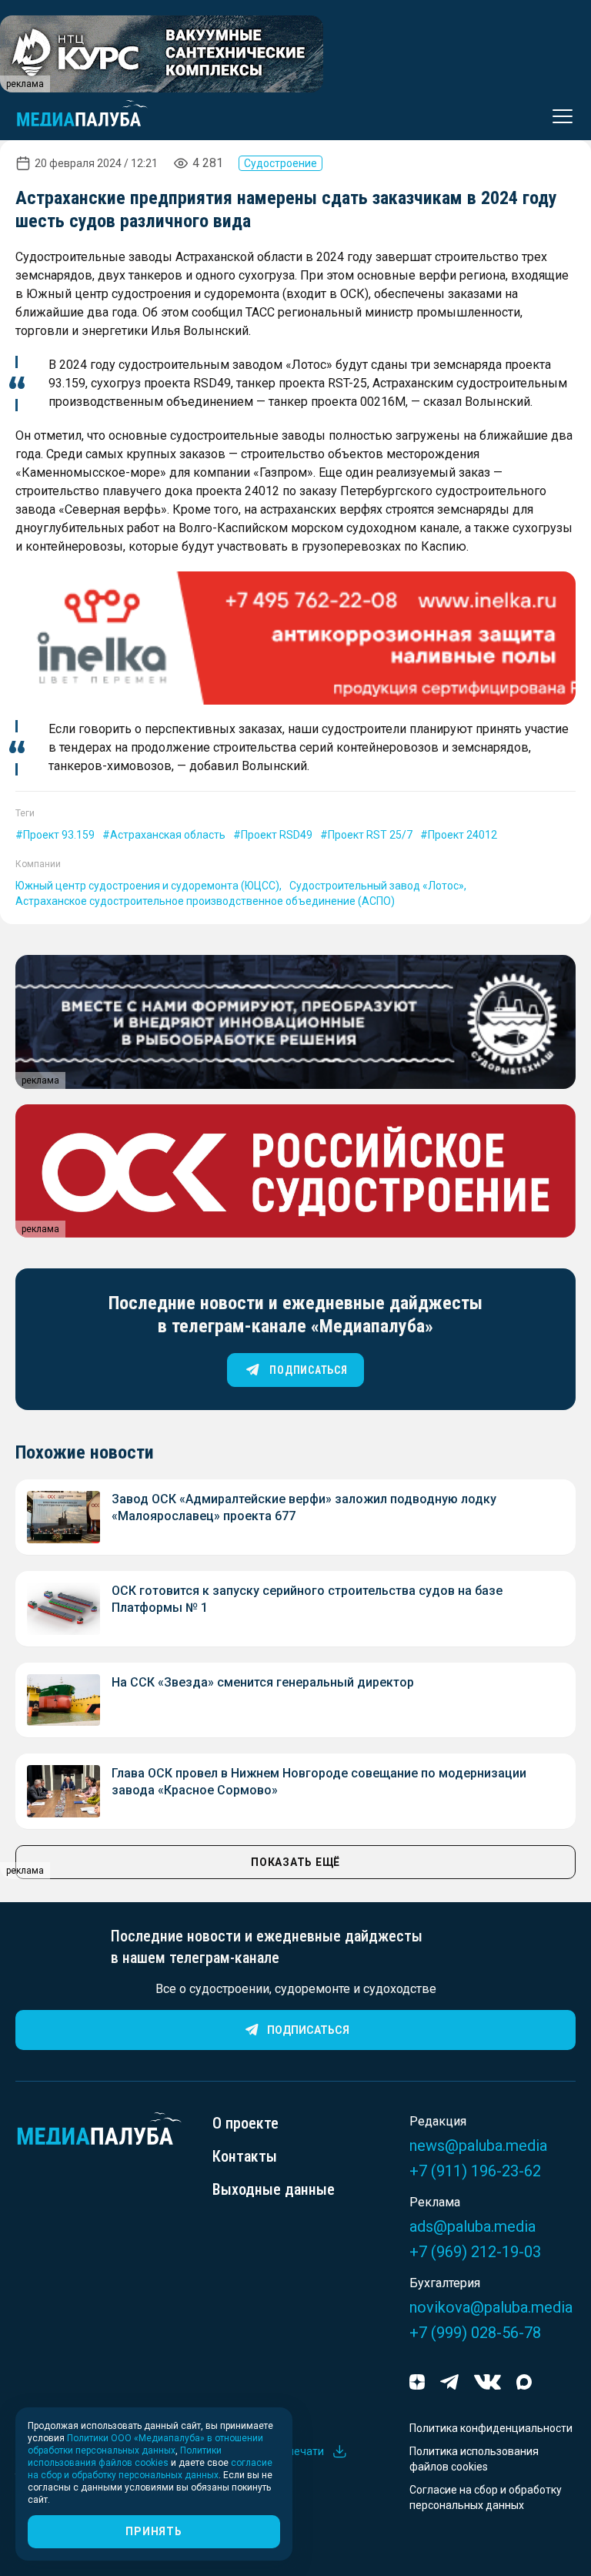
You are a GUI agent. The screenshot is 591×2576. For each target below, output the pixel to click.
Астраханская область (168, 835)
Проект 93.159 (59, 835)
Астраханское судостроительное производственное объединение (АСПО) (205, 901)
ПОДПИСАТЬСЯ (308, 1370)
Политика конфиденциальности (491, 2428)
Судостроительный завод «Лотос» (377, 886)
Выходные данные (274, 2189)
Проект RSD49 (277, 835)
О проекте (245, 2123)
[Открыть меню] (558, 116)
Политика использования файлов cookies (474, 2459)
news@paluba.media (478, 2146)
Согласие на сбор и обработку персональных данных (486, 2497)
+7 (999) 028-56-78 (475, 2333)
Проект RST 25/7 (370, 835)
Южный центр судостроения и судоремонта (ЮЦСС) (147, 886)
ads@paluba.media (472, 2226)
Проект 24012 (462, 835)
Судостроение (280, 163)
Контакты (245, 2156)
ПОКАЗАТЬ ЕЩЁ (295, 1862)
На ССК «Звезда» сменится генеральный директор (263, 1682)
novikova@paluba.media (491, 2307)
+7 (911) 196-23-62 (475, 2171)
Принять (154, 2531)
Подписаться (308, 2030)
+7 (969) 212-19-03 (475, 2252)
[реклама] (295, 638)
